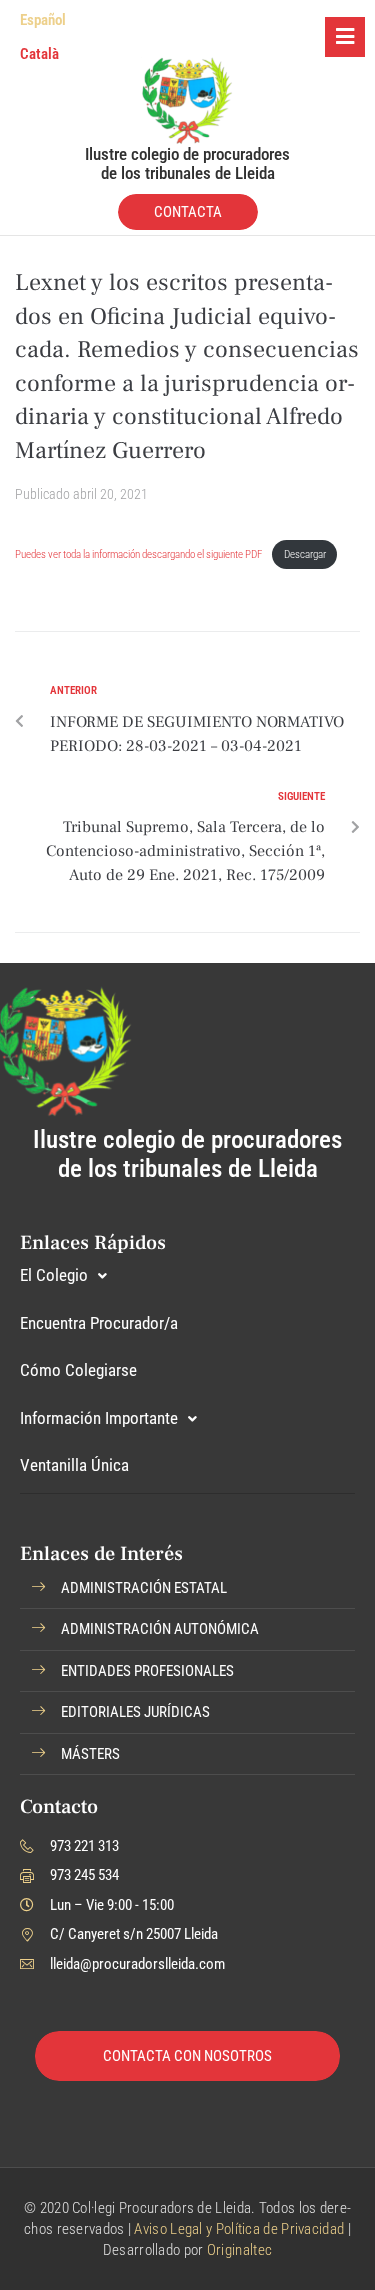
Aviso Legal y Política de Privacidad (239, 2229)
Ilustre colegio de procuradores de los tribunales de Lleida (187, 163)
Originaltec (239, 2250)
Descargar (305, 554)
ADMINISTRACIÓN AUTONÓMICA (160, 1629)
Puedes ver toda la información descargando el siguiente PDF (139, 554)
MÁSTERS (90, 1754)
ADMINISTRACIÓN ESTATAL (144, 1588)
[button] (187, 1589)
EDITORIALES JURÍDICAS (135, 1712)
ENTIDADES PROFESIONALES (147, 1671)
